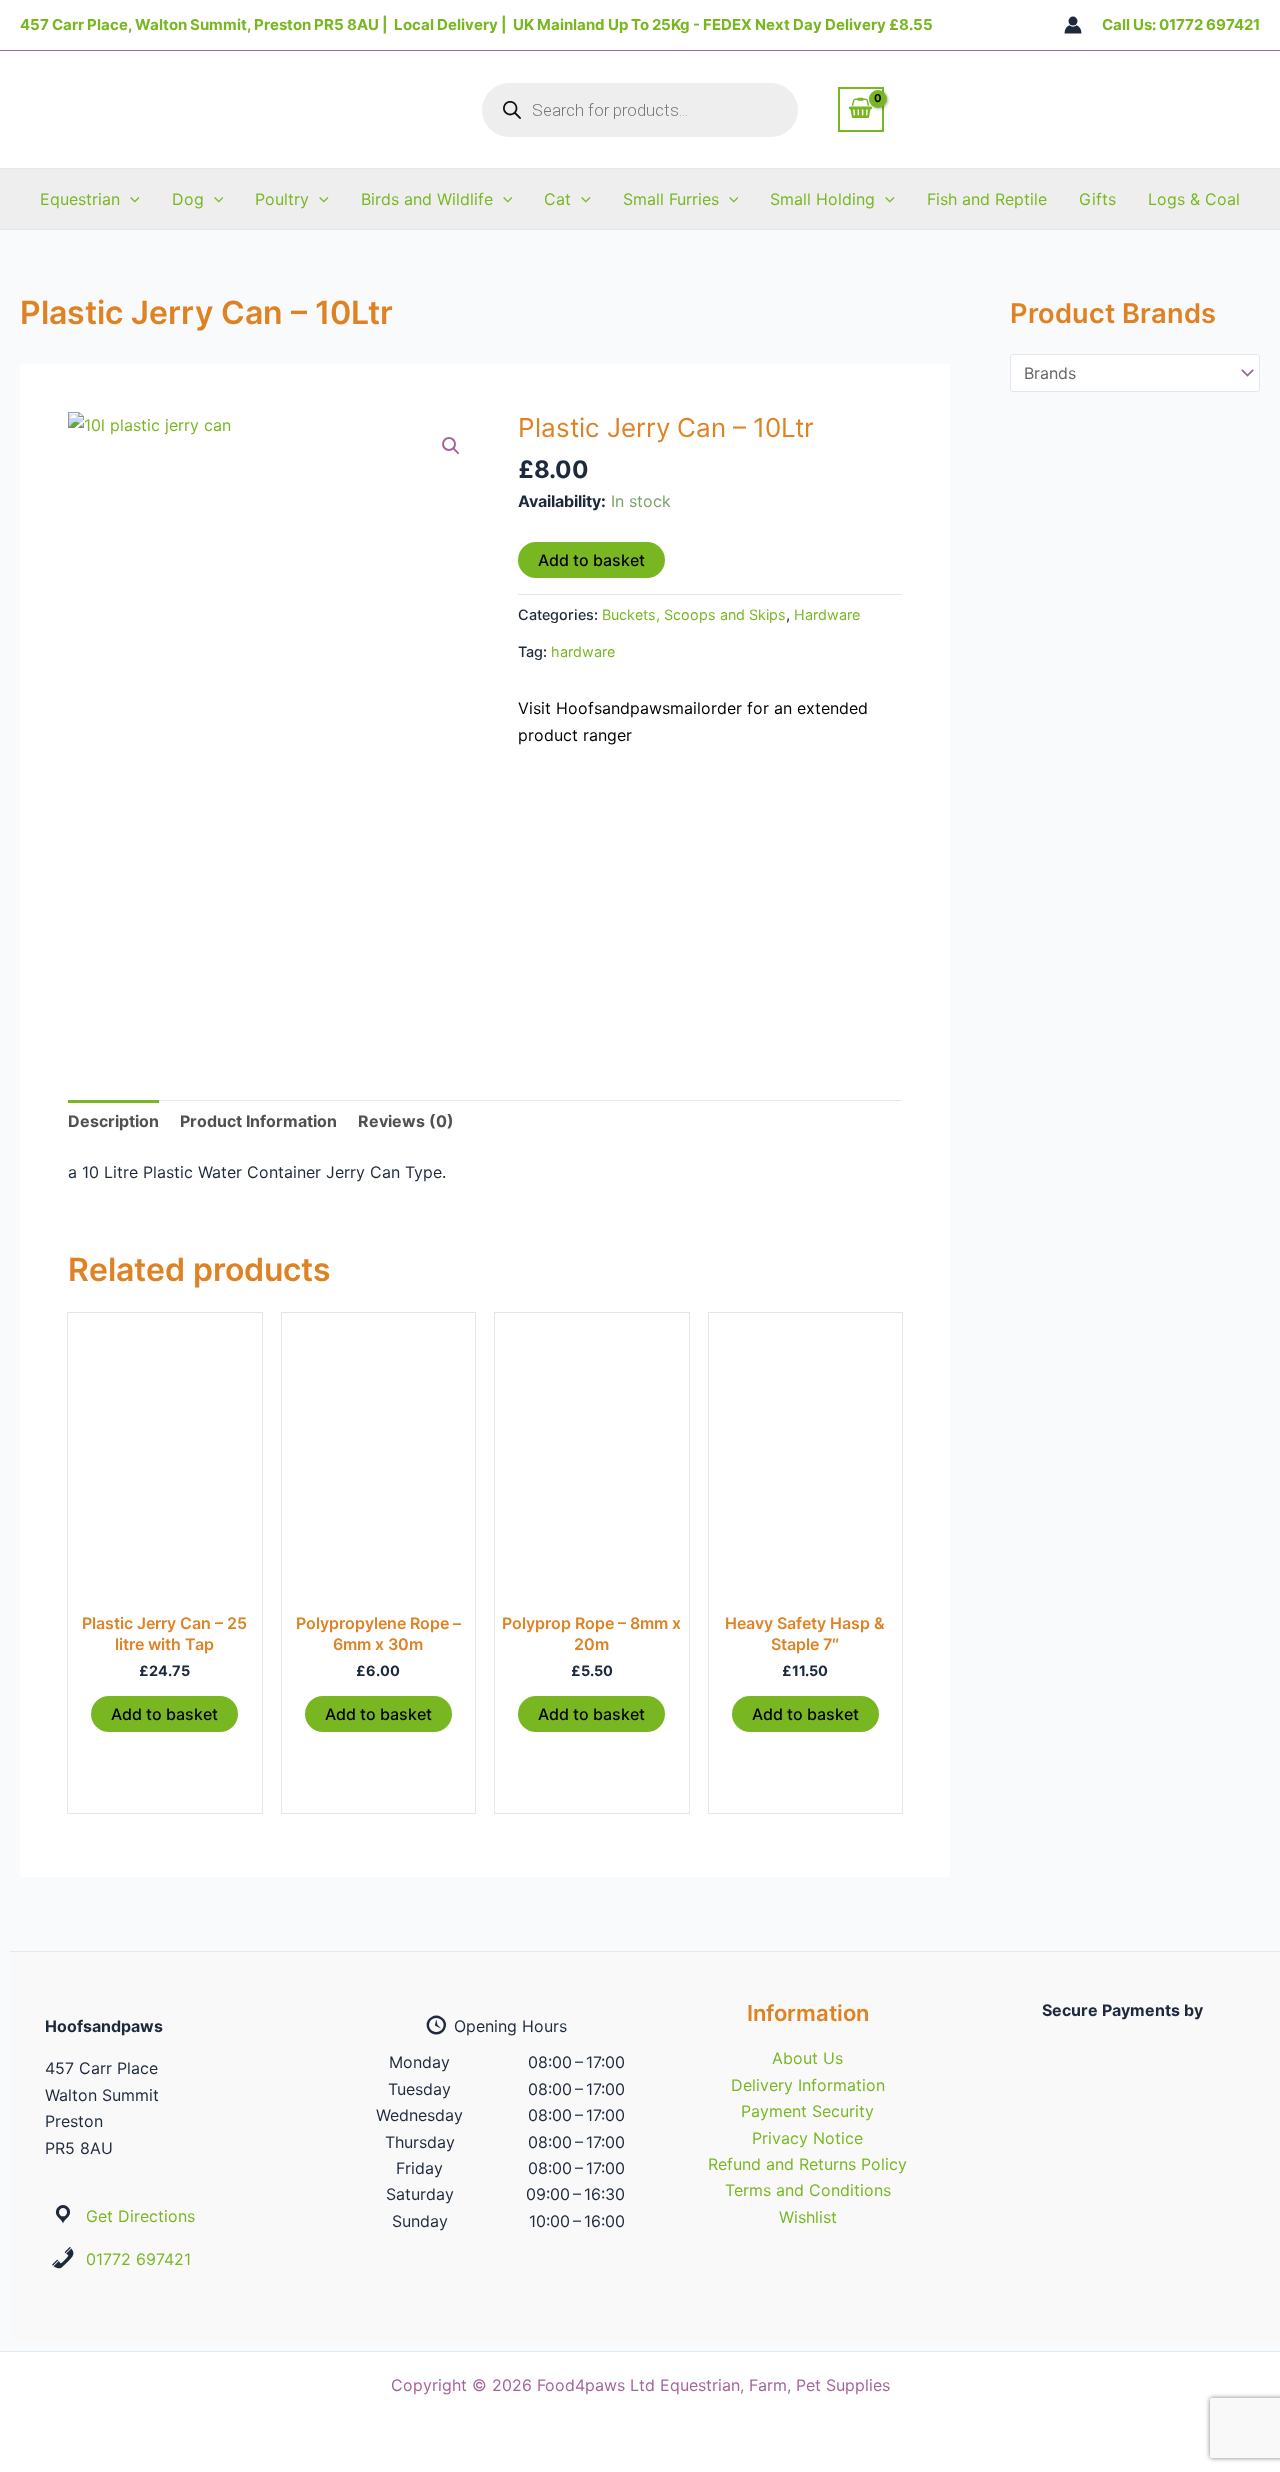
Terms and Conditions (808, 2190)
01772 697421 (138, 2259)
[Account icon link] (1073, 25)
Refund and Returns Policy (807, 2164)
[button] (130, 199)
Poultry (282, 199)
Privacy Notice (807, 2138)
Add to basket (591, 560)
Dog (188, 199)
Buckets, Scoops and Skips (694, 614)
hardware (583, 651)
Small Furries (671, 199)
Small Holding (822, 199)
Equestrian (80, 199)
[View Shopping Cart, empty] (861, 109)
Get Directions (140, 2216)
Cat (557, 199)
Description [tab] (113, 1121)
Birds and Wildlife (427, 199)
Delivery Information (808, 2085)
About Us (807, 2058)
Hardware (827, 614)
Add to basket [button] (164, 1714)
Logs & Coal (1194, 199)
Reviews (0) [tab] (406, 1121)
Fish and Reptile (987, 199)
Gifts (1097, 199)
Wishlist (808, 2217)
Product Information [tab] (258, 1121)
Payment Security (807, 2111)
